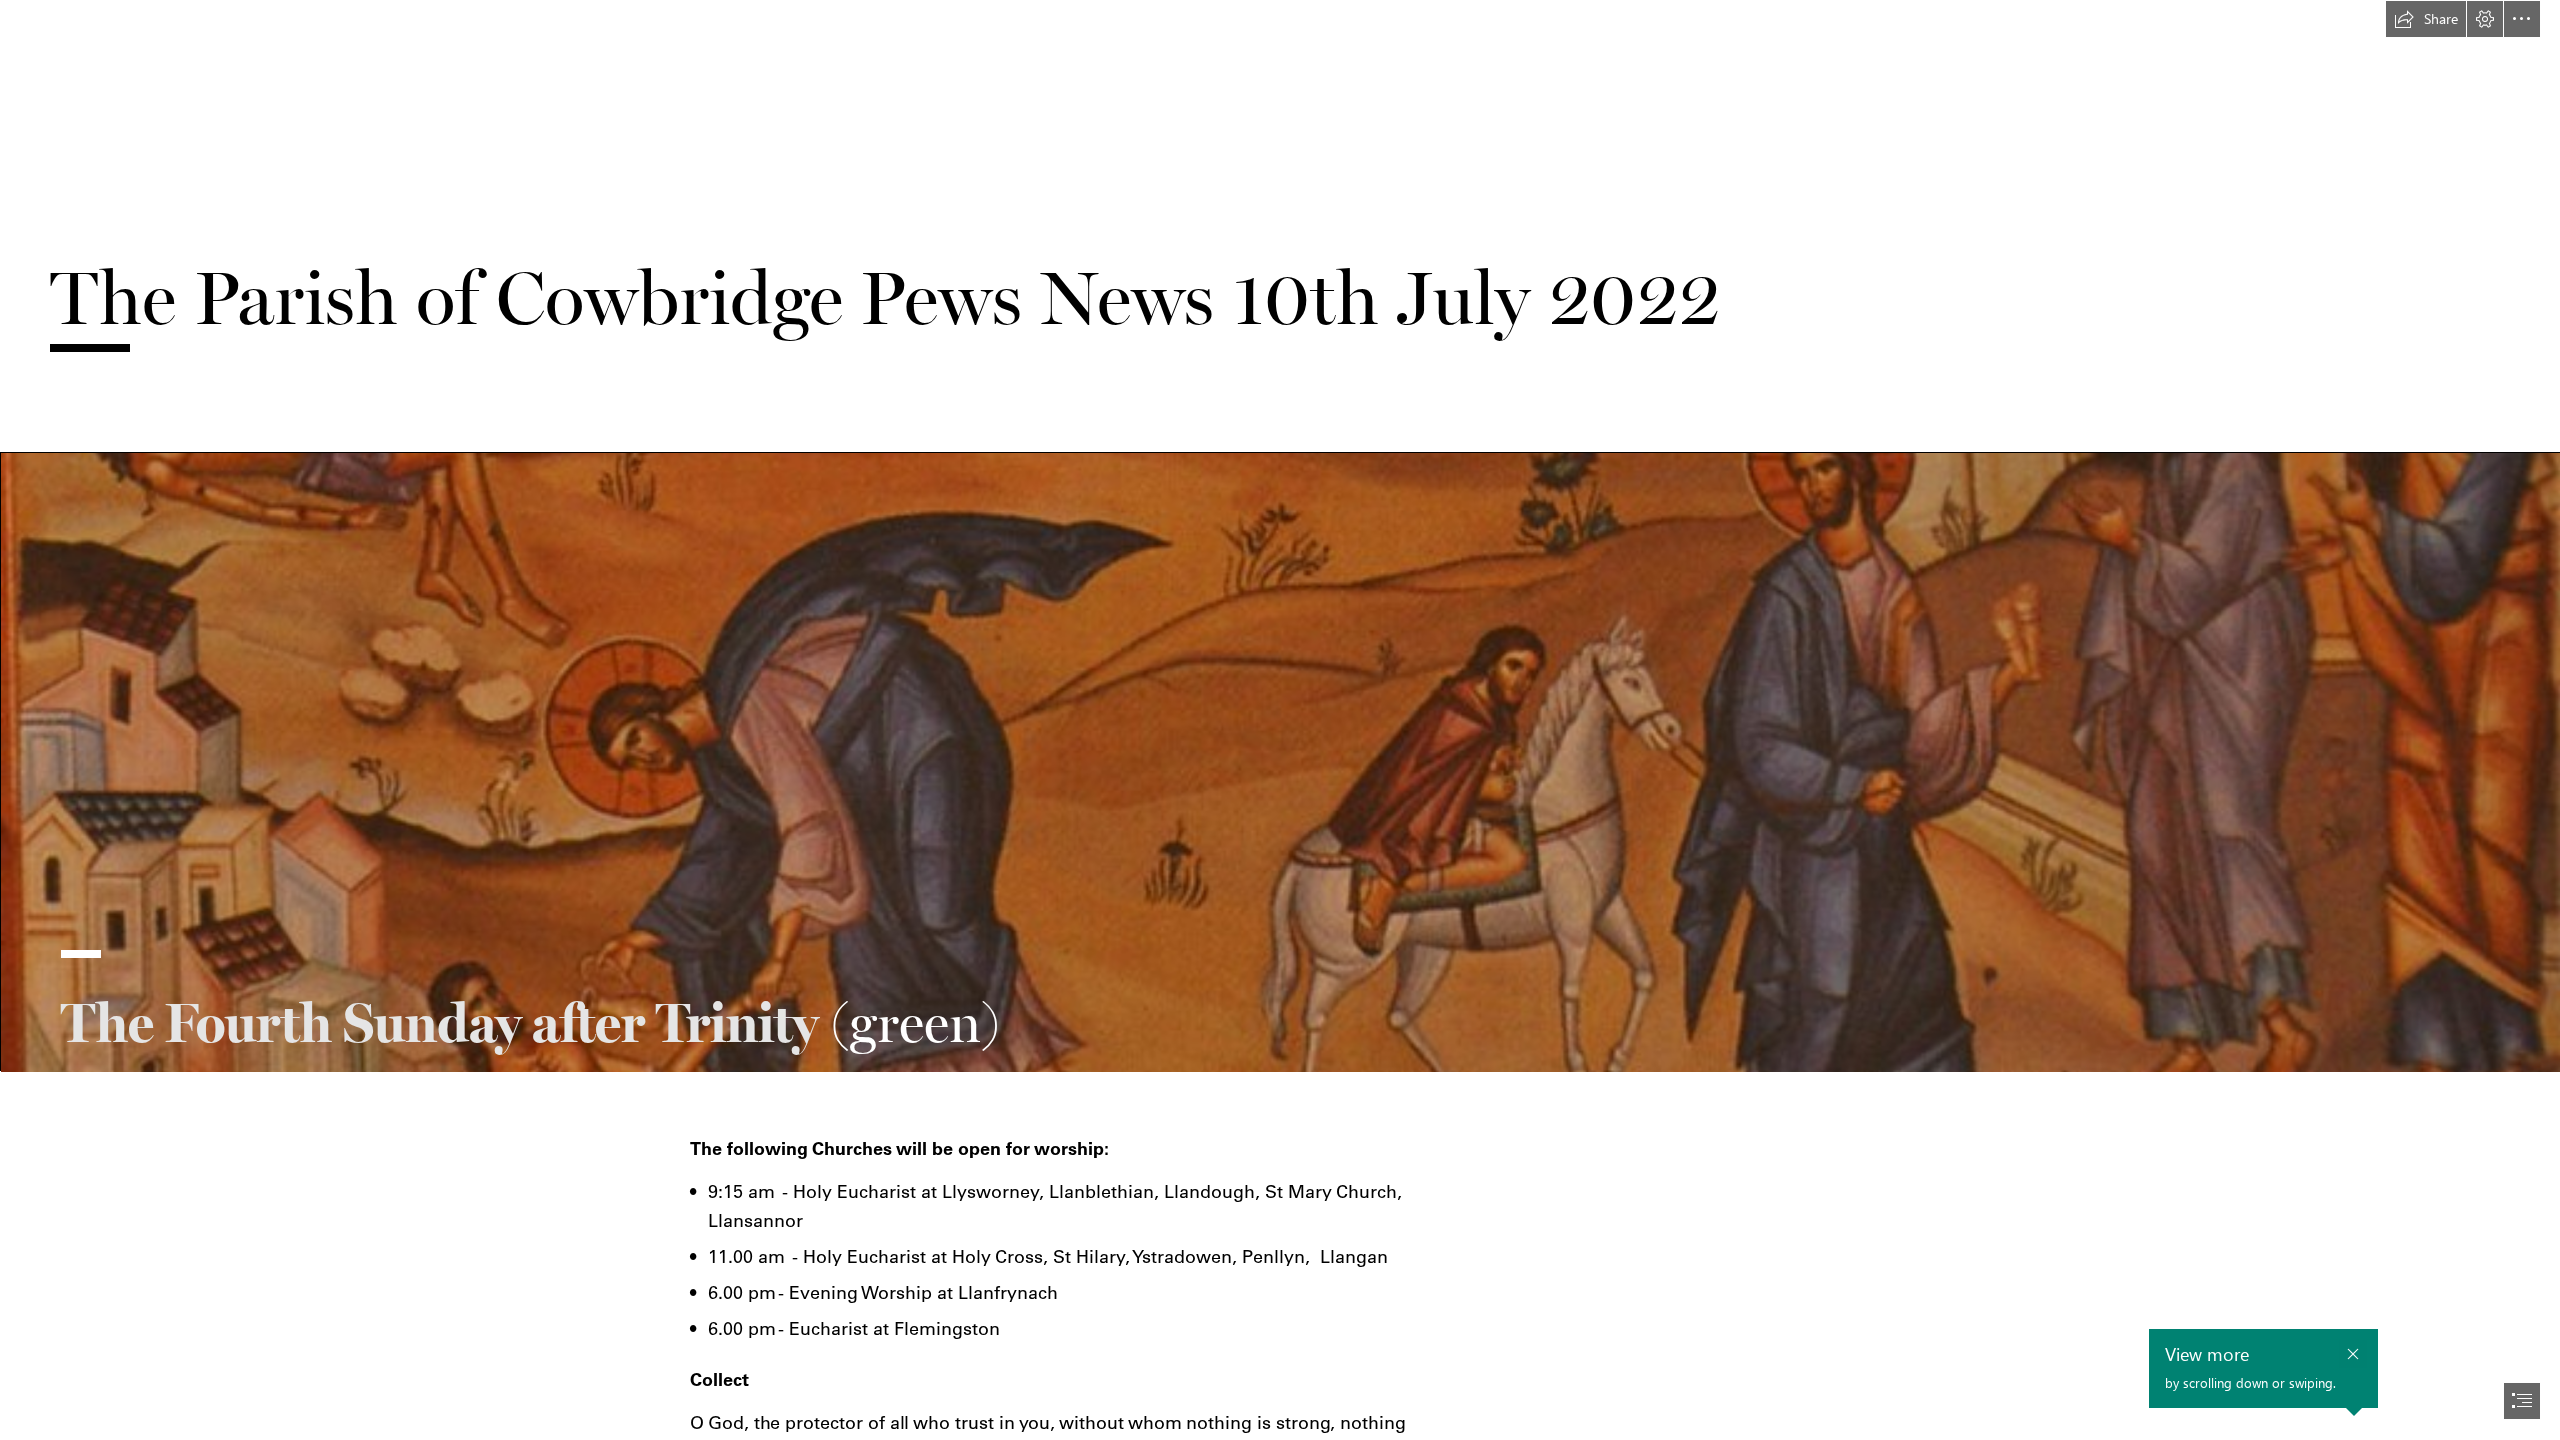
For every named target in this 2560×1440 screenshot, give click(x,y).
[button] (2426, 19)
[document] (1280, 720)
